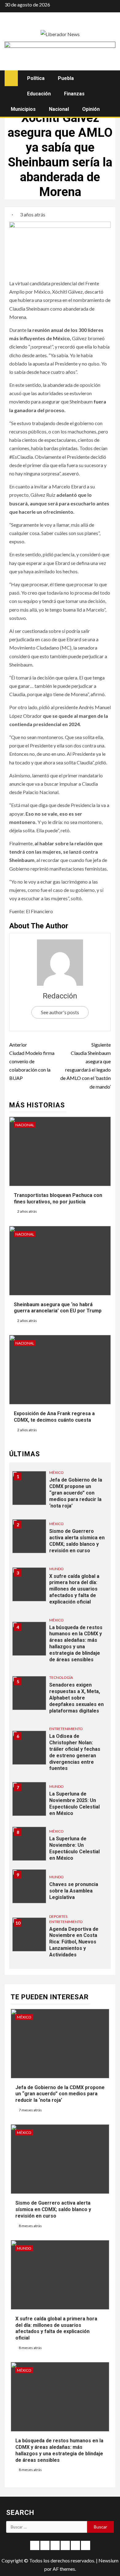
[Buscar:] (47, 2527)
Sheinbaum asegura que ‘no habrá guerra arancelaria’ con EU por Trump (58, 1308)
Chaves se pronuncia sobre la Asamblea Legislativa (74, 1891)
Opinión (91, 109)
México (56, 1472)
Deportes (58, 1916)
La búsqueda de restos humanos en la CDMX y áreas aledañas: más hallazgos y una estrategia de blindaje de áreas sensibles (76, 1643)
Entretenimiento (66, 1729)
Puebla (66, 78)
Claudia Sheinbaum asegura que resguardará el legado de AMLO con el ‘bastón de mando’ (86, 1066)
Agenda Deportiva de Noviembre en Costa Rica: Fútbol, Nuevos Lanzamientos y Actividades (74, 1942)
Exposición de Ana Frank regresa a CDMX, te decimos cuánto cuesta (54, 1417)
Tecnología (61, 1677)
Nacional (59, 109)
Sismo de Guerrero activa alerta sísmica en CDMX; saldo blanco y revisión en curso (77, 1541)
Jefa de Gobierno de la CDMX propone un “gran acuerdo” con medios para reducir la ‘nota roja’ (76, 1493)
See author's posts (60, 1012)
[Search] (110, 78)
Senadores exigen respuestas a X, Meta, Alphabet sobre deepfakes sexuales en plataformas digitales (76, 1698)
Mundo (56, 1569)
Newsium (108, 2560)
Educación (39, 94)
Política (36, 78)
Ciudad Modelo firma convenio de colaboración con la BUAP (32, 1061)
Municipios (23, 109)
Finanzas (74, 94)
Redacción (60, 996)
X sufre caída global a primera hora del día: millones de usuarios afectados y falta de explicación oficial (74, 1589)
